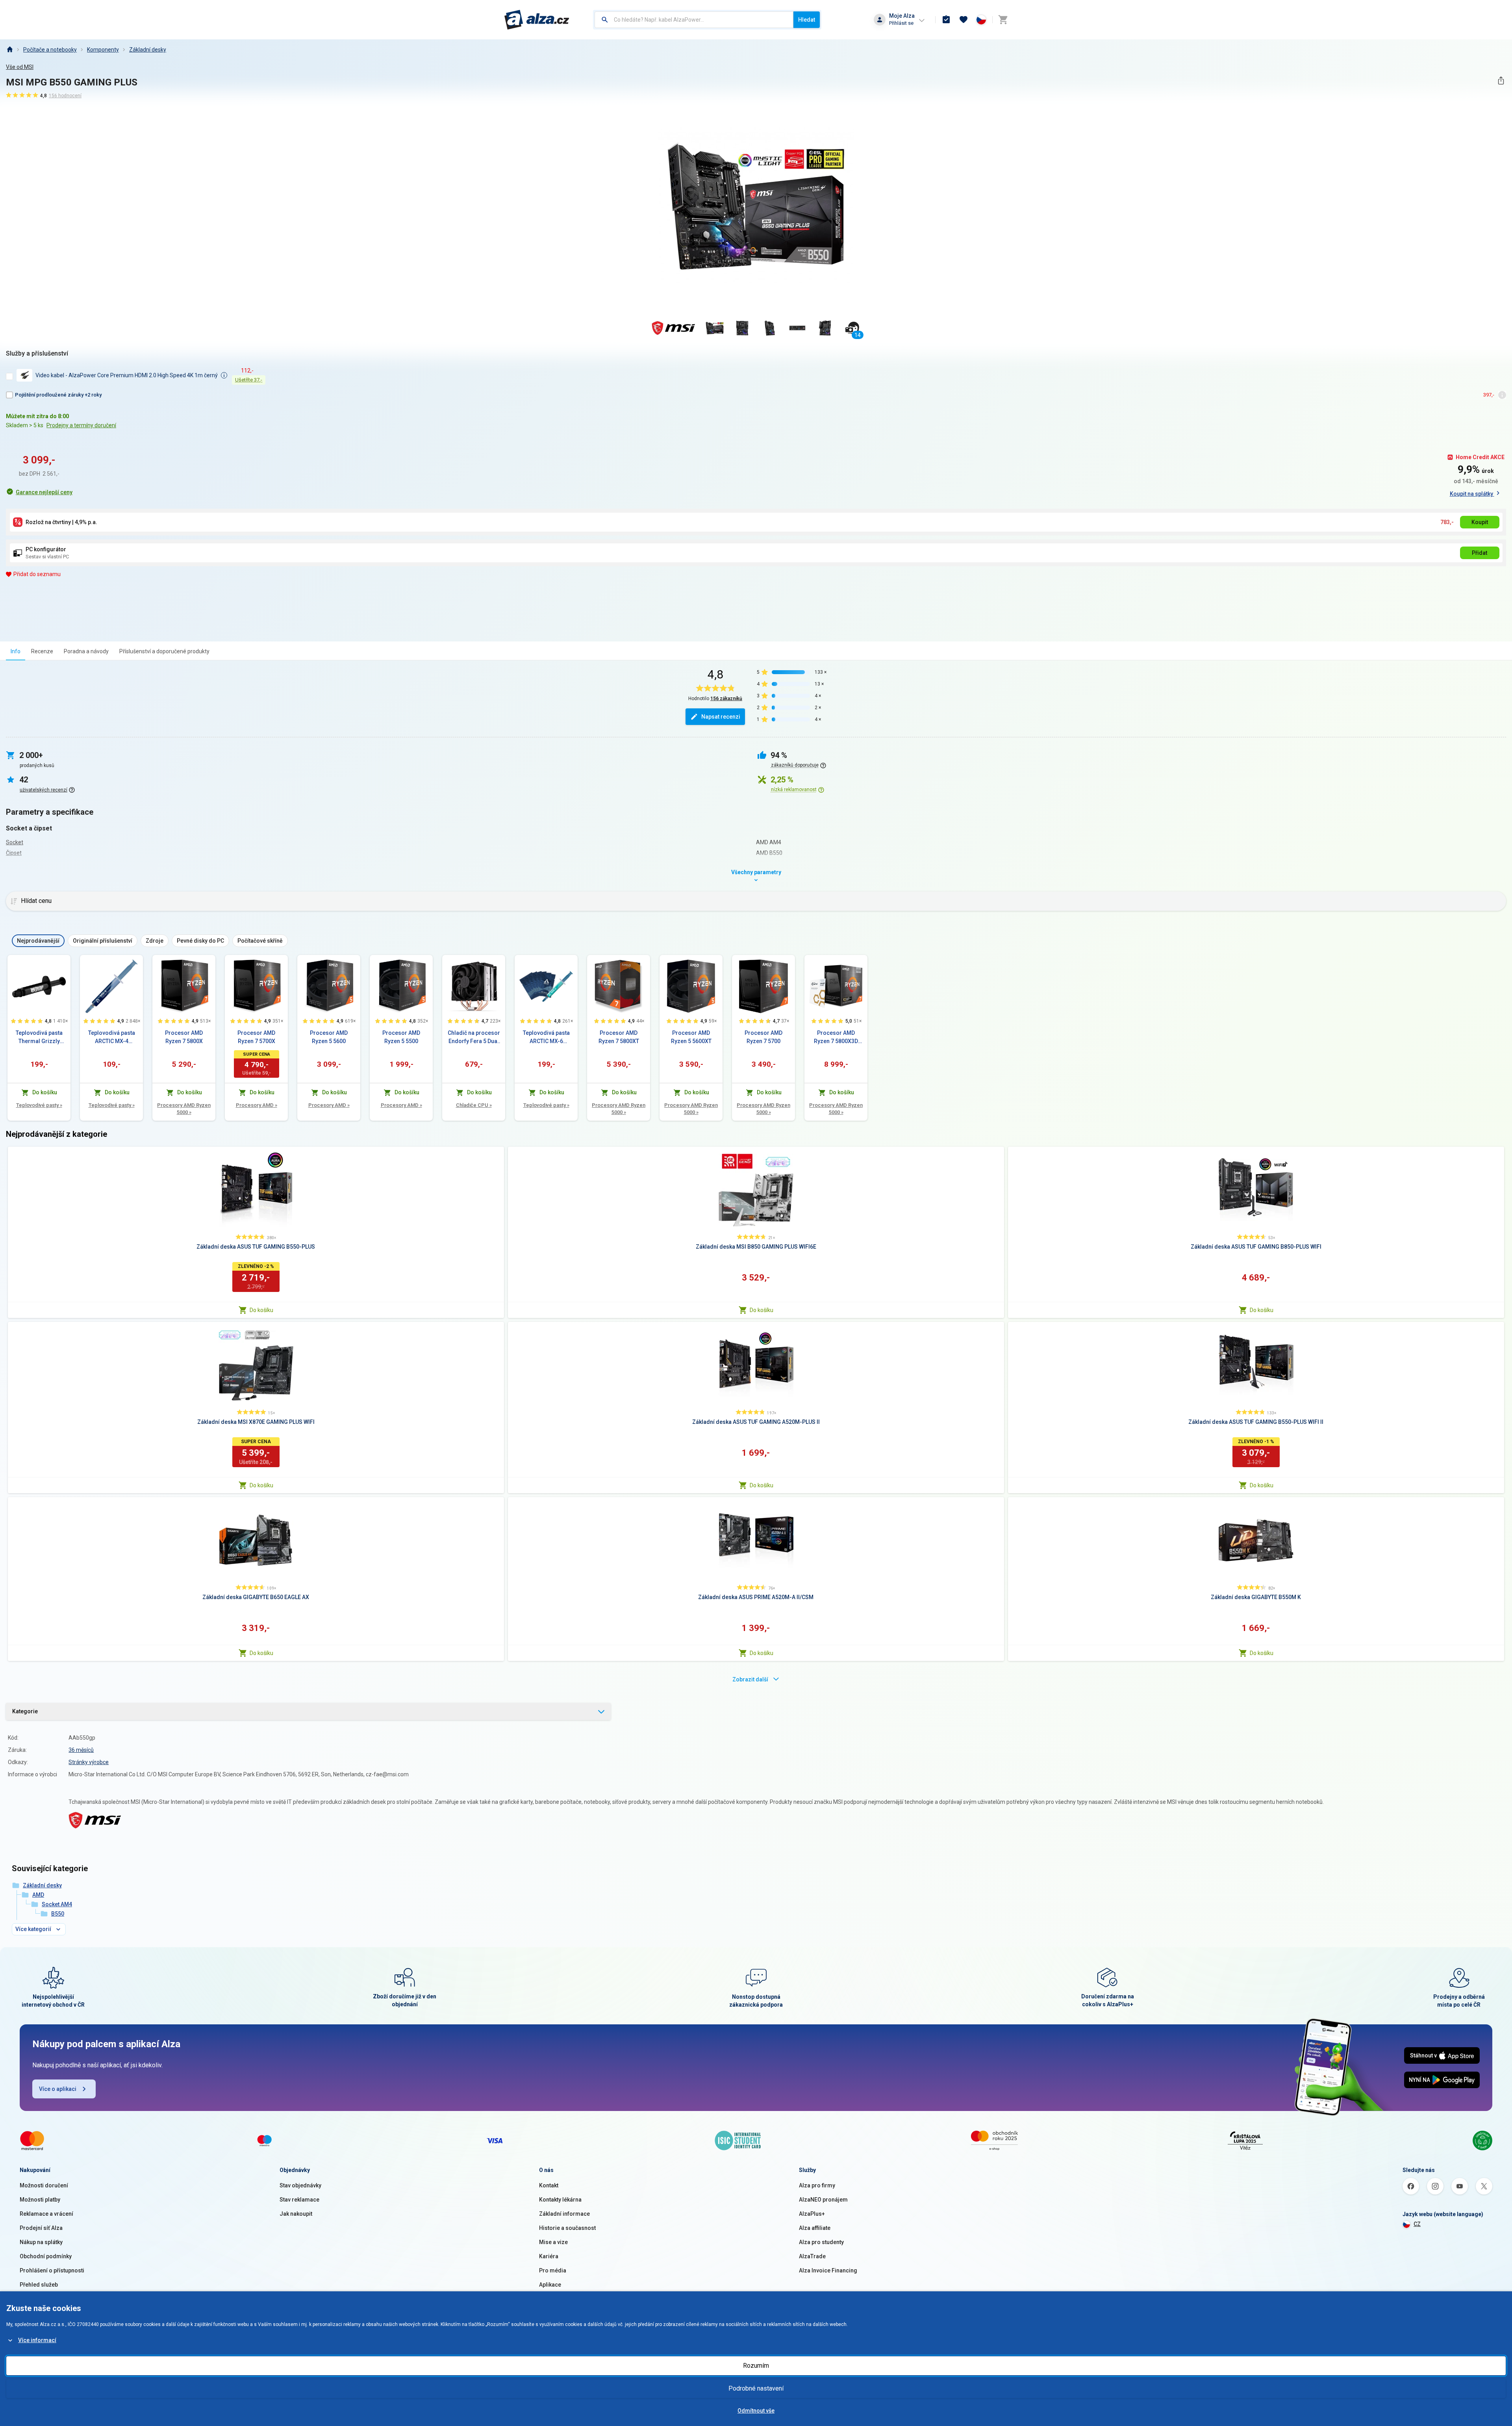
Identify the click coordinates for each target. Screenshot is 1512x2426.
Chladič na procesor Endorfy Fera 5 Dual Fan (474, 1038)
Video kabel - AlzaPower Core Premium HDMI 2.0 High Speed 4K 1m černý (127, 375)
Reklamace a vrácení (46, 2214)
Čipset (14, 853)
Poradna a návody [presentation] (86, 651)
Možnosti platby (40, 2200)
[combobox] (694, 20)
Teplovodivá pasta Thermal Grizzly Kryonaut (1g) (39, 1038)
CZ (1417, 2224)
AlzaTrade (812, 2256)
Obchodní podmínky (46, 2256)
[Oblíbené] (964, 20)
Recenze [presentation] (42, 651)
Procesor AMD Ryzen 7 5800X (184, 1037)
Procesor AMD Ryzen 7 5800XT (619, 1037)
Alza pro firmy (817, 2185)
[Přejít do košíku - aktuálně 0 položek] (1003, 20)
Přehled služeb (39, 2285)
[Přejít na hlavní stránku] (537, 20)
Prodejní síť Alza (41, 2228)
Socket (15, 842)
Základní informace (564, 2214)
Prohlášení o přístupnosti (52, 2270)
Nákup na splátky (41, 2242)
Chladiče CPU (474, 1105)
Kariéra (549, 2256)
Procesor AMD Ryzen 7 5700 (763, 1037)
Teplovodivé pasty (39, 1105)
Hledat (807, 20)
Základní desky (148, 50)
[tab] (16, 651)
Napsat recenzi (721, 717)
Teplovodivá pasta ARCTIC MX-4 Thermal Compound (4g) (112, 1038)
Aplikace (550, 2285)
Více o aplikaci (58, 2089)
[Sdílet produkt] (1501, 81)
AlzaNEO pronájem (823, 2200)
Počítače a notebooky (50, 50)
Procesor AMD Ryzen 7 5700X (256, 1037)
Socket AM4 (57, 1904)
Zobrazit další (750, 1679)
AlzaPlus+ (812, 2214)
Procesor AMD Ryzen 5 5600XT (691, 1037)
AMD (38, 1895)
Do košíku (261, 1310)
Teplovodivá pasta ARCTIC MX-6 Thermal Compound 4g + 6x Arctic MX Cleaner (546, 1038)
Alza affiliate (815, 2228)
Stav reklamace (299, 2200)
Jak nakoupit (296, 2214)
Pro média (553, 2270)
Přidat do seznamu (37, 574)
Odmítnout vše (756, 2411)
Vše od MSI (20, 67)
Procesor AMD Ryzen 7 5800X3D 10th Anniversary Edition (836, 1038)
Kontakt (549, 2185)
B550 (58, 1914)
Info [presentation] (16, 651)
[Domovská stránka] (9, 50)
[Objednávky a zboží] (946, 20)
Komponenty (103, 50)
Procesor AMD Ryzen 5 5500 (401, 1037)
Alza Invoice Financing (828, 2270)
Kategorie (25, 1711)
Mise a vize (553, 2242)
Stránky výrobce (89, 1762)
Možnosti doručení (44, 2185)
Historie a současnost (567, 2228)
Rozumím (756, 2366)
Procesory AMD (257, 1105)
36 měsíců (81, 1750)
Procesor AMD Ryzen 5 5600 (329, 1037)
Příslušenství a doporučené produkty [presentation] (164, 651)
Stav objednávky (300, 2185)
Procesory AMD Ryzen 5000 (184, 1109)
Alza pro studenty (821, 2242)
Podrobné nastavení (756, 2388)
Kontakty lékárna (560, 2200)
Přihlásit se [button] (901, 23)
